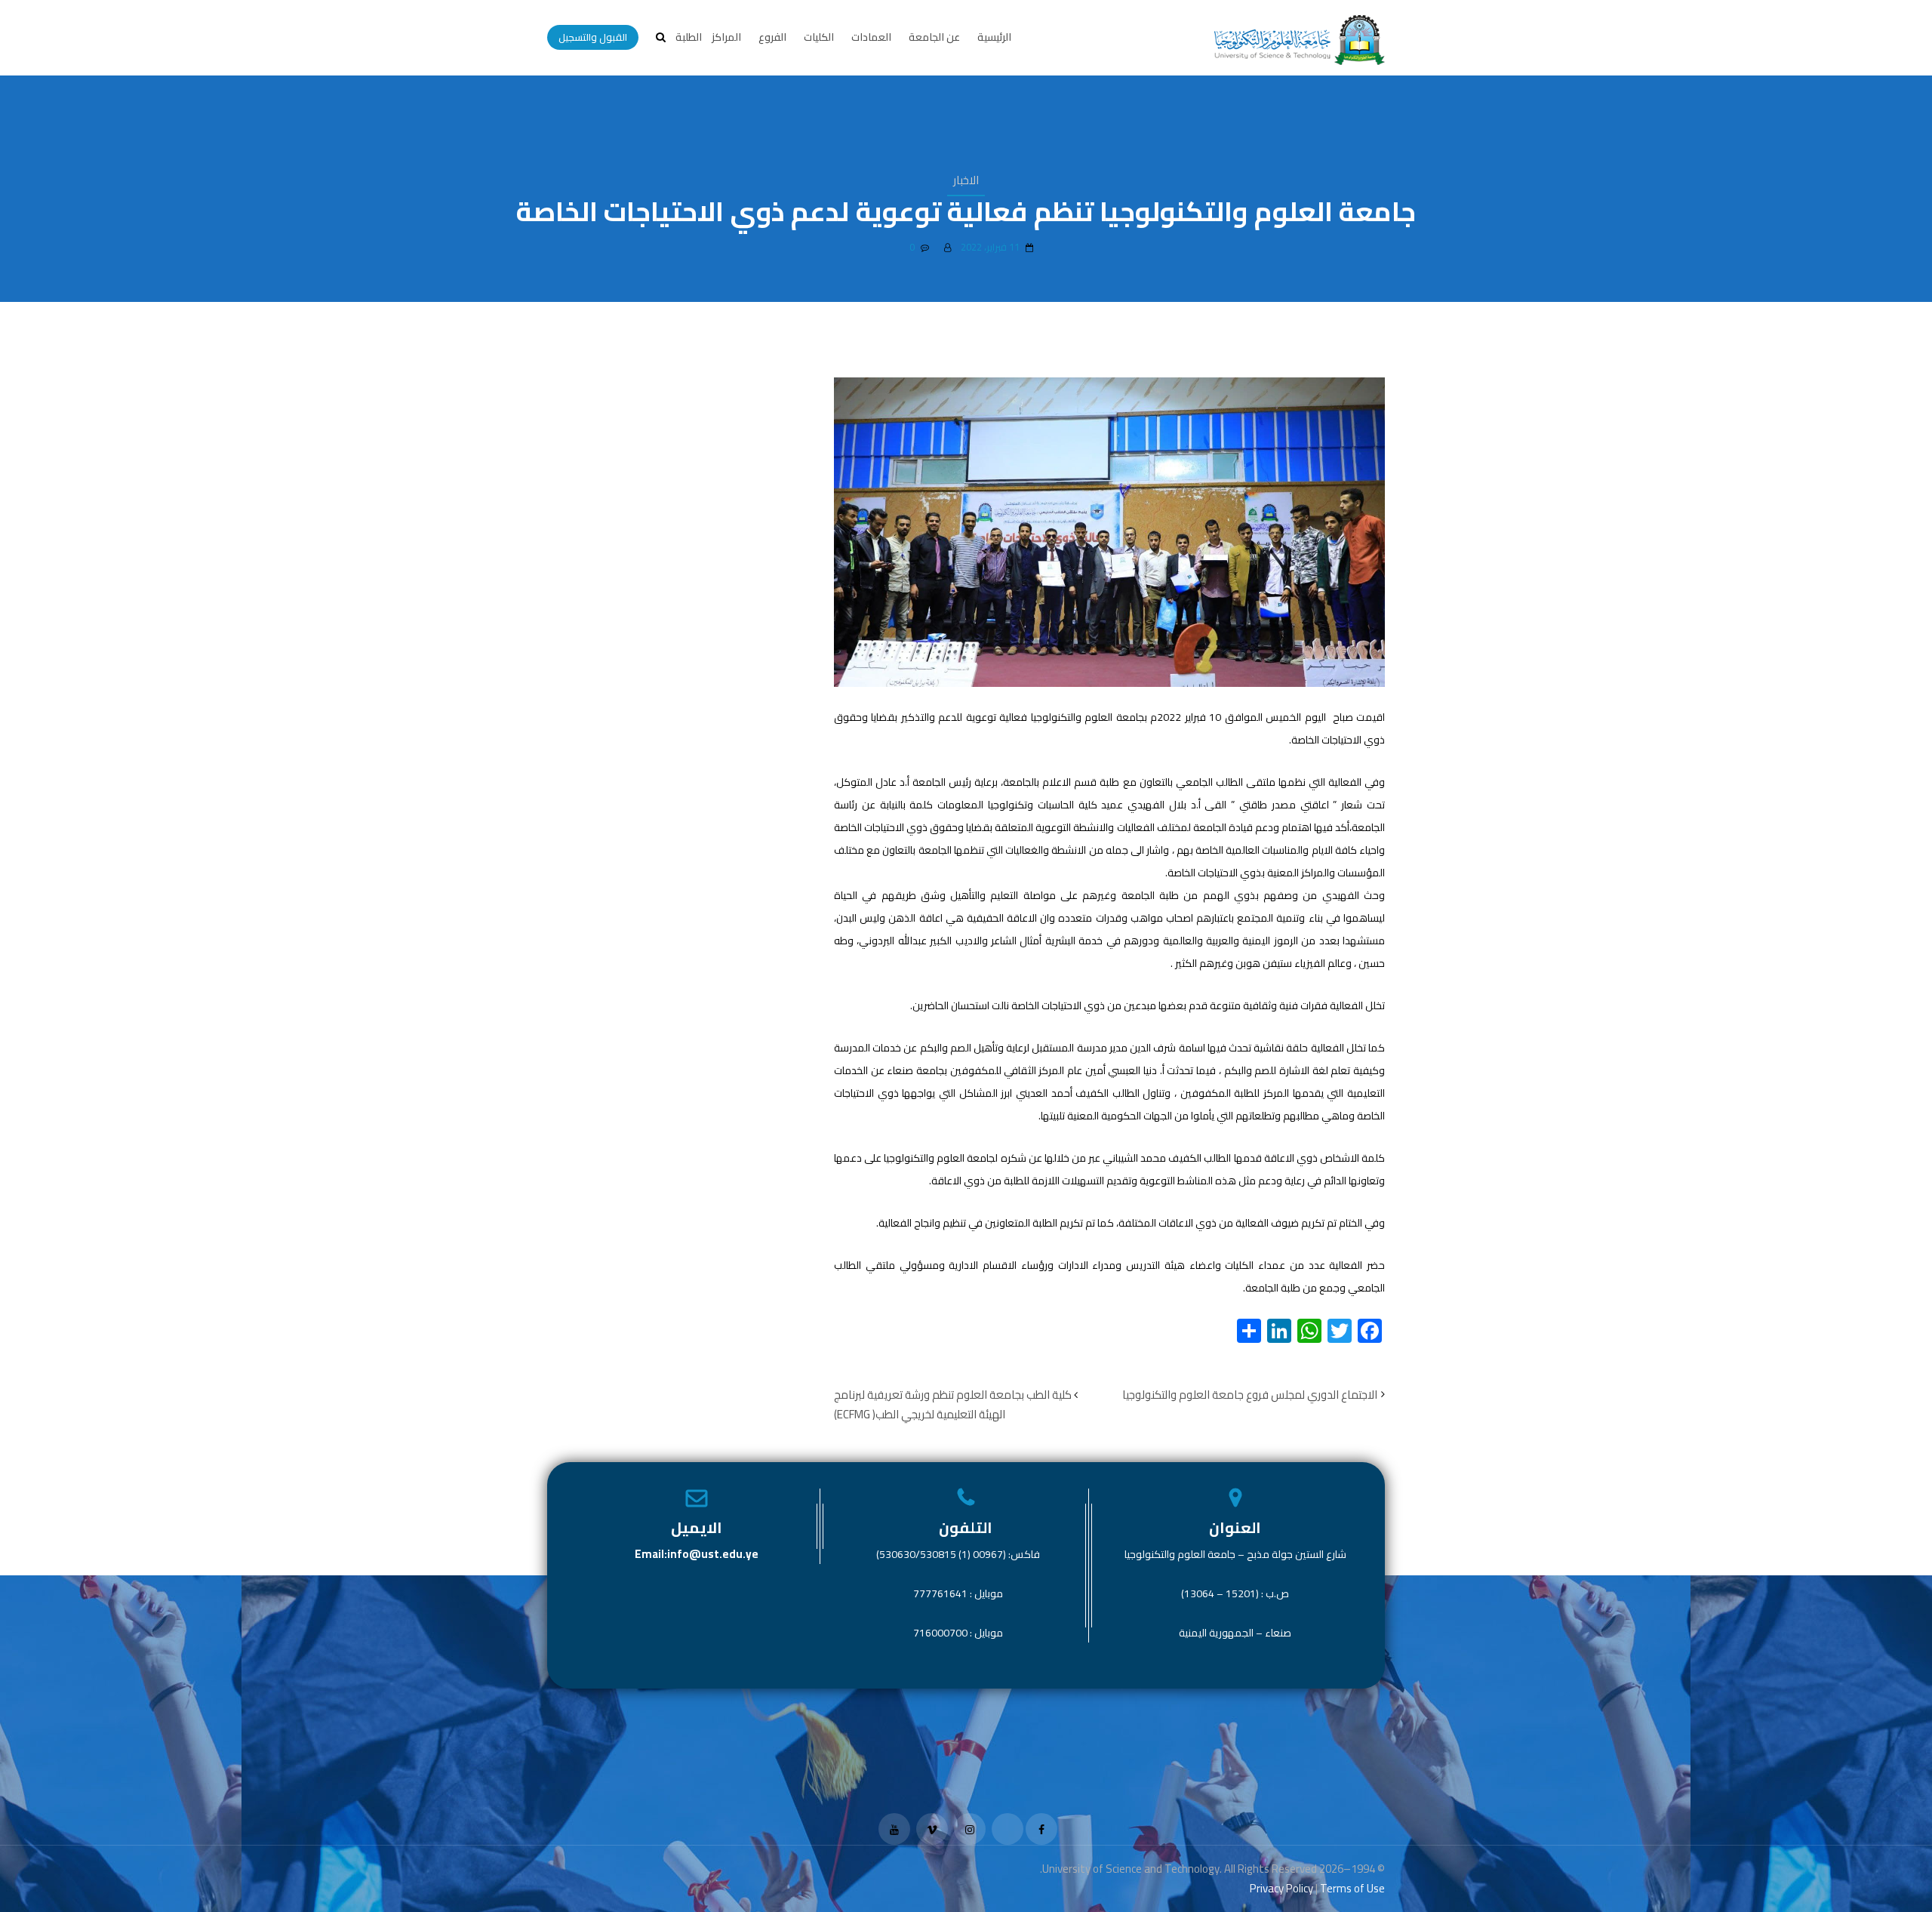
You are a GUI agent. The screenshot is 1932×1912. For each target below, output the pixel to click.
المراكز (726, 37)
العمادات (871, 37)
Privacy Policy (1281, 1888)
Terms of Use (1352, 1888)
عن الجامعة (934, 37)
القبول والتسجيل (593, 37)
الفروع (772, 37)
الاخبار (966, 180)
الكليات (819, 37)
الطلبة (689, 37)
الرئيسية (994, 37)
